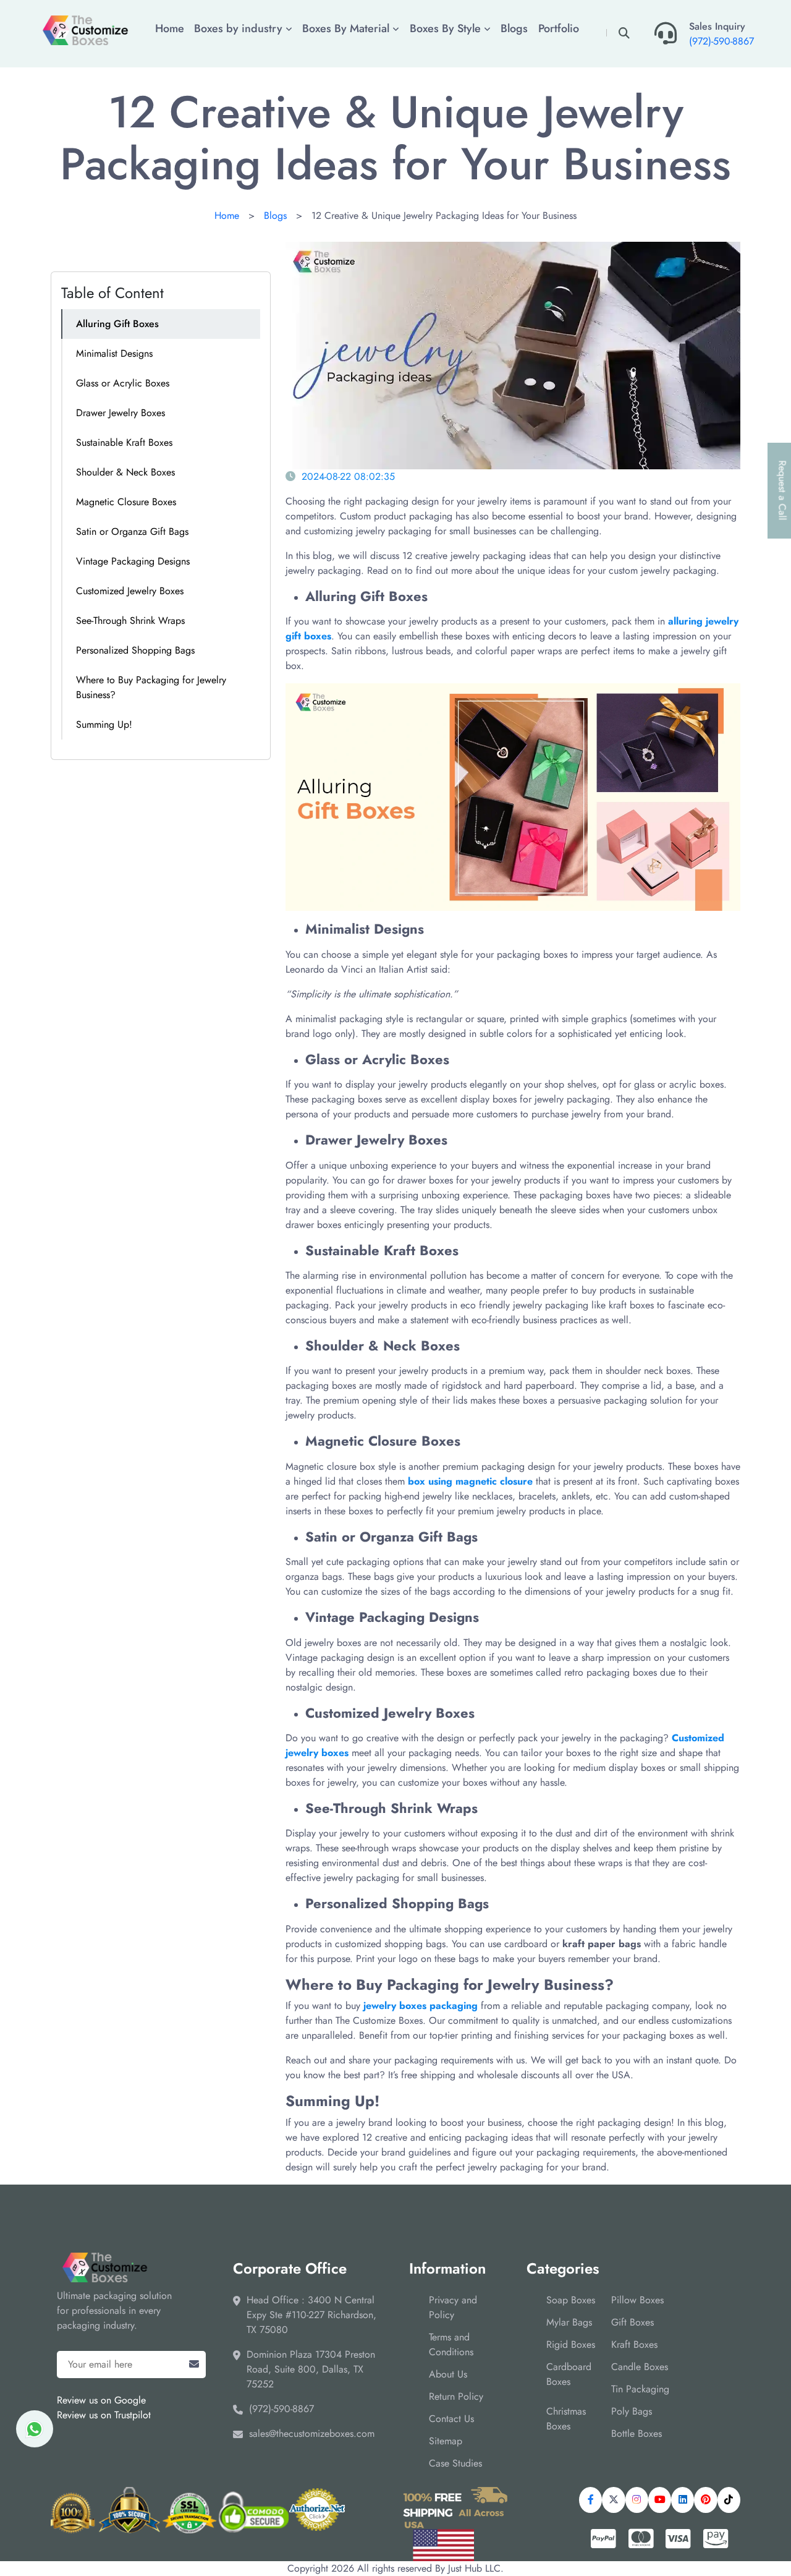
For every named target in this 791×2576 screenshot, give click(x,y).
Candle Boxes (640, 2367)
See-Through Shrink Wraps (130, 621)
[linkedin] (683, 2500)
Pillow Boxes (637, 2300)
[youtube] (660, 2500)
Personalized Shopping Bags (135, 650)
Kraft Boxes (634, 2344)
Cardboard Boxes (569, 2374)
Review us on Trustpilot (104, 2415)
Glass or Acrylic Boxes (123, 383)
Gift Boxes (632, 2322)
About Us (448, 2374)
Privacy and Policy (453, 2307)
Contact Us (451, 2419)
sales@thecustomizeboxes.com (312, 2433)
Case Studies (455, 2463)
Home (170, 28)
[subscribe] (194, 2365)
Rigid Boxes (571, 2344)
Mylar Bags (569, 2322)
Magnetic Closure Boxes (126, 502)
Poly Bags (632, 2411)
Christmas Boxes (566, 2419)
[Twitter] (613, 2500)
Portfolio (559, 28)
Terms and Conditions (451, 2344)
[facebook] (590, 2500)
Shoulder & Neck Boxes (125, 472)
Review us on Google (101, 2400)
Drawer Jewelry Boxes (121, 413)
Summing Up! (104, 724)
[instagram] (637, 2500)
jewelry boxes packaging (421, 2006)
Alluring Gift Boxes (117, 324)
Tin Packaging (640, 2389)
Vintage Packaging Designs (133, 561)
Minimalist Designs (114, 353)
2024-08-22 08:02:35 (348, 476)
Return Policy (456, 2396)
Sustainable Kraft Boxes (124, 442)
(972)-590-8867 (721, 41)
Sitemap (446, 2441)
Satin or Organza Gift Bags (132, 531)
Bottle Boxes (637, 2433)
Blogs (514, 28)
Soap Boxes (571, 2300)
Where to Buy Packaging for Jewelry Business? (151, 687)
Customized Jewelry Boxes (130, 591)
